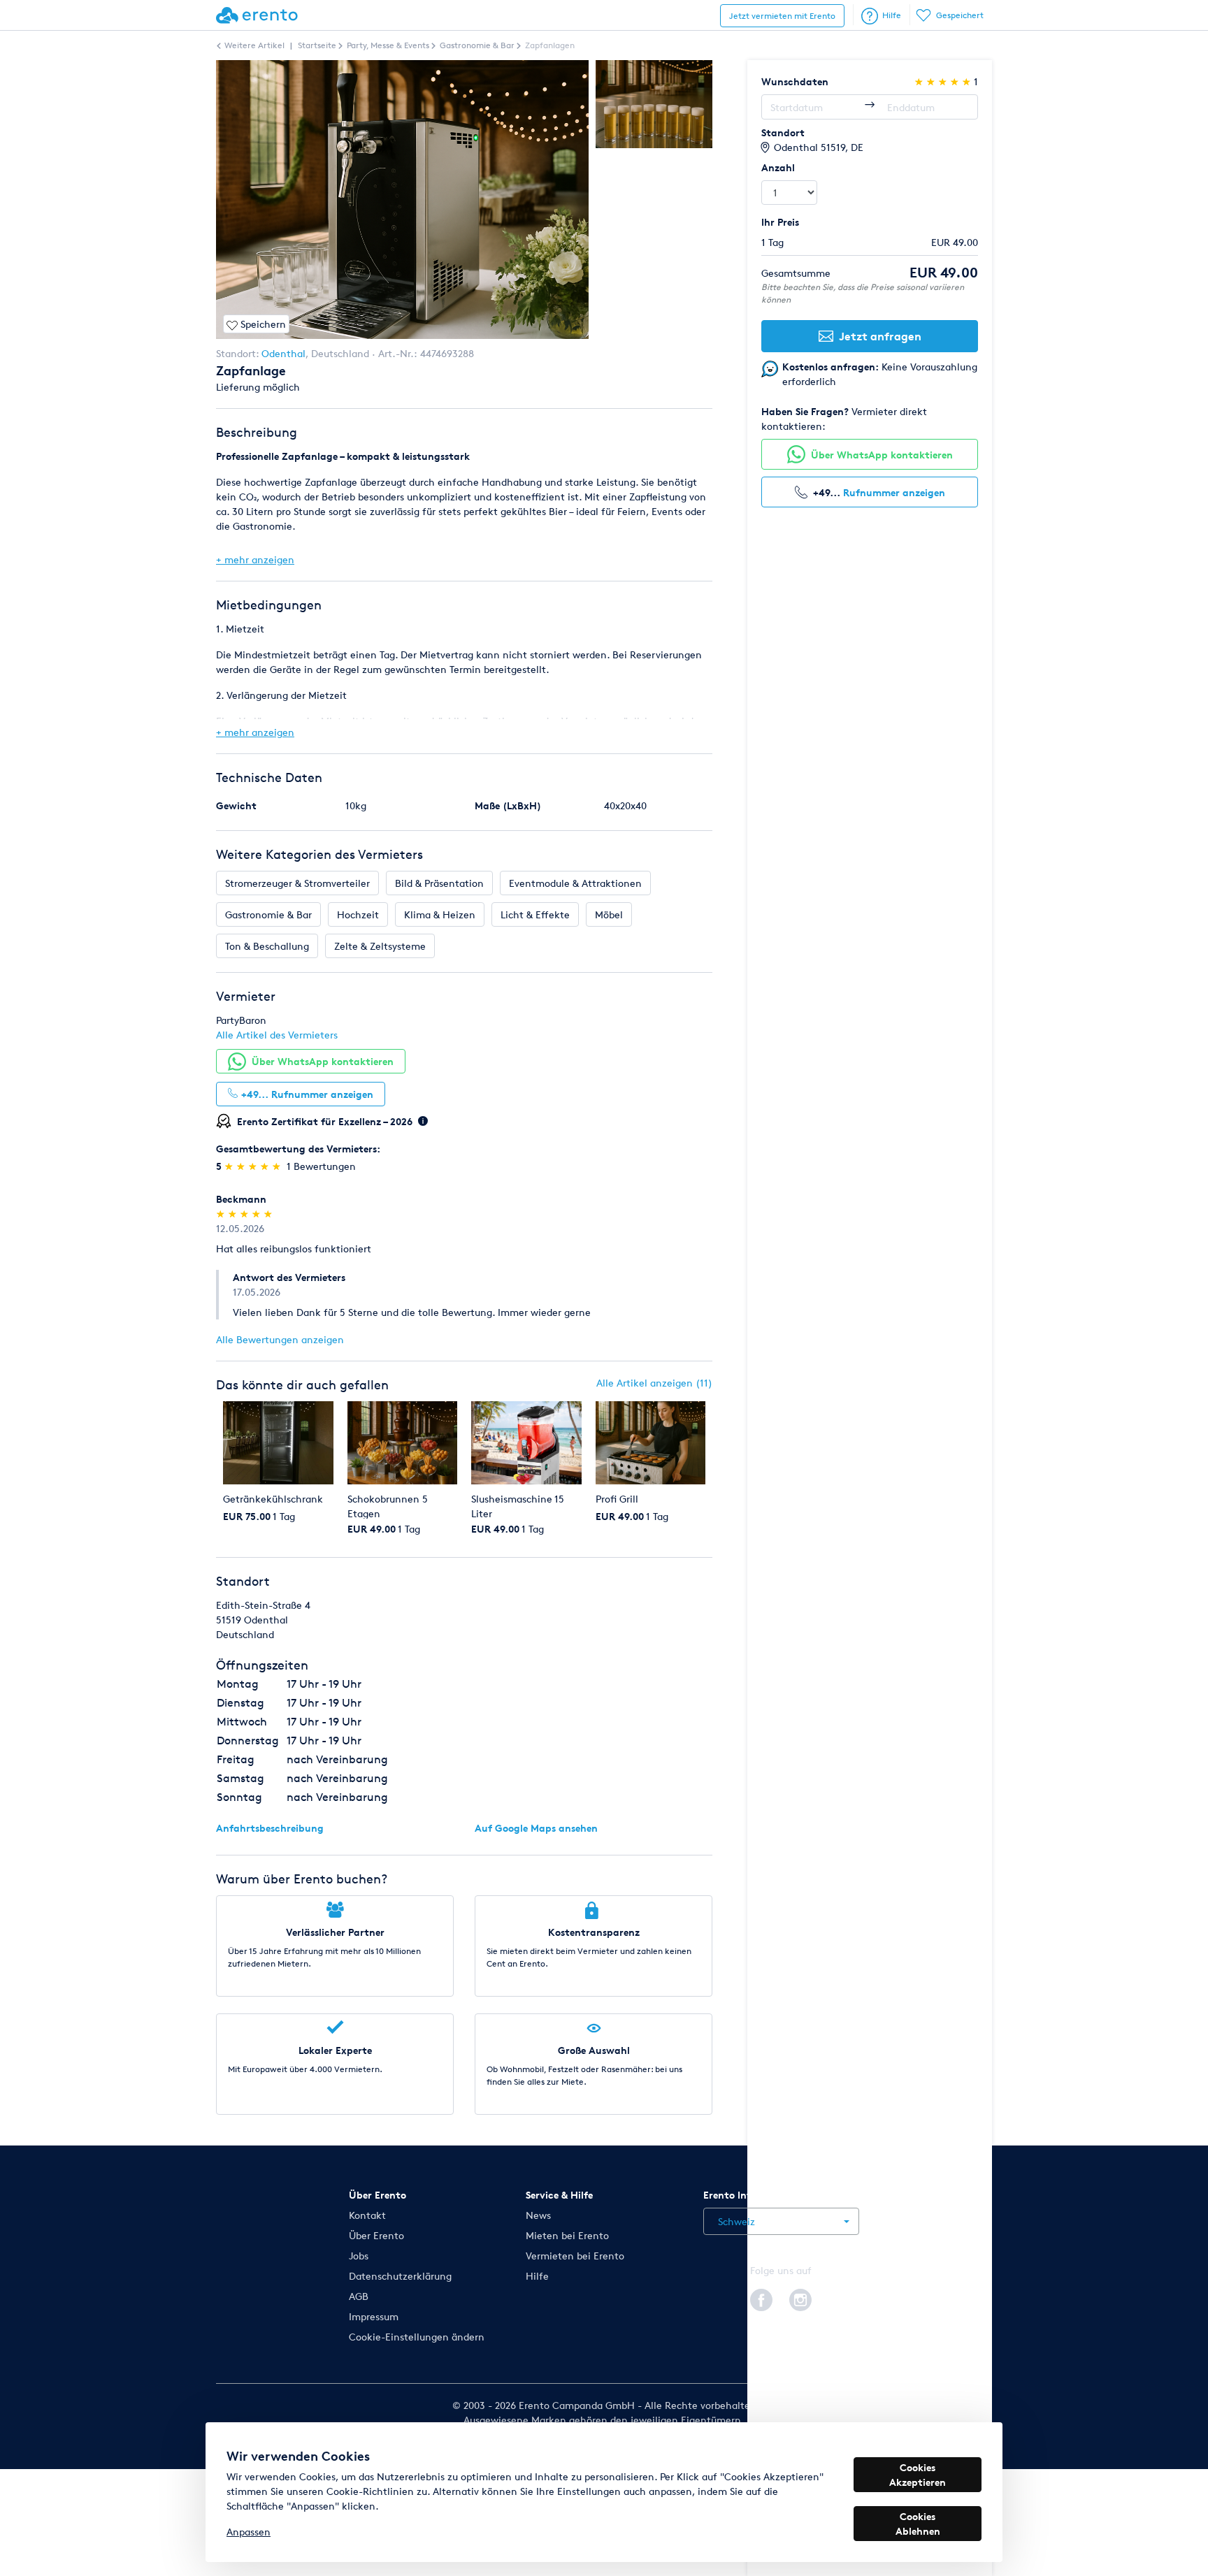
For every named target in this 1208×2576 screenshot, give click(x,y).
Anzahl (778, 167)
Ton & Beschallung (267, 946)
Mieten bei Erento (567, 2235)
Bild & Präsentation (439, 883)
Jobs (359, 2256)
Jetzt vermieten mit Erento (782, 16)
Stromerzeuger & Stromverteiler (297, 883)
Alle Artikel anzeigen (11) (654, 1383)
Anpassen (249, 2532)
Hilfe (892, 15)
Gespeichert (960, 15)
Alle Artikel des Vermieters (277, 1035)
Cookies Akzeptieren (918, 2475)
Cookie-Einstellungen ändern (417, 2337)
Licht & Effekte (535, 914)
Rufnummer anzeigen (894, 492)
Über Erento (376, 2235)
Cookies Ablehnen (918, 2524)
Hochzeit (358, 914)
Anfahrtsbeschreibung (270, 1828)
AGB (359, 2296)
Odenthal (283, 353)
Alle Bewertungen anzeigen (280, 1339)
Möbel (609, 914)
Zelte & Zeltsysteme (380, 946)
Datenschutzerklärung (400, 2276)
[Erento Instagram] (800, 2298)
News (538, 2215)
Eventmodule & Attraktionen (575, 883)
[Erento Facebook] (761, 2298)
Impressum (374, 2316)
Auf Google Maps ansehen (536, 1828)
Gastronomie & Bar (268, 914)
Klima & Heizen (440, 914)
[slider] (254, 1166)
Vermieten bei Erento (575, 2256)
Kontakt (367, 2215)
